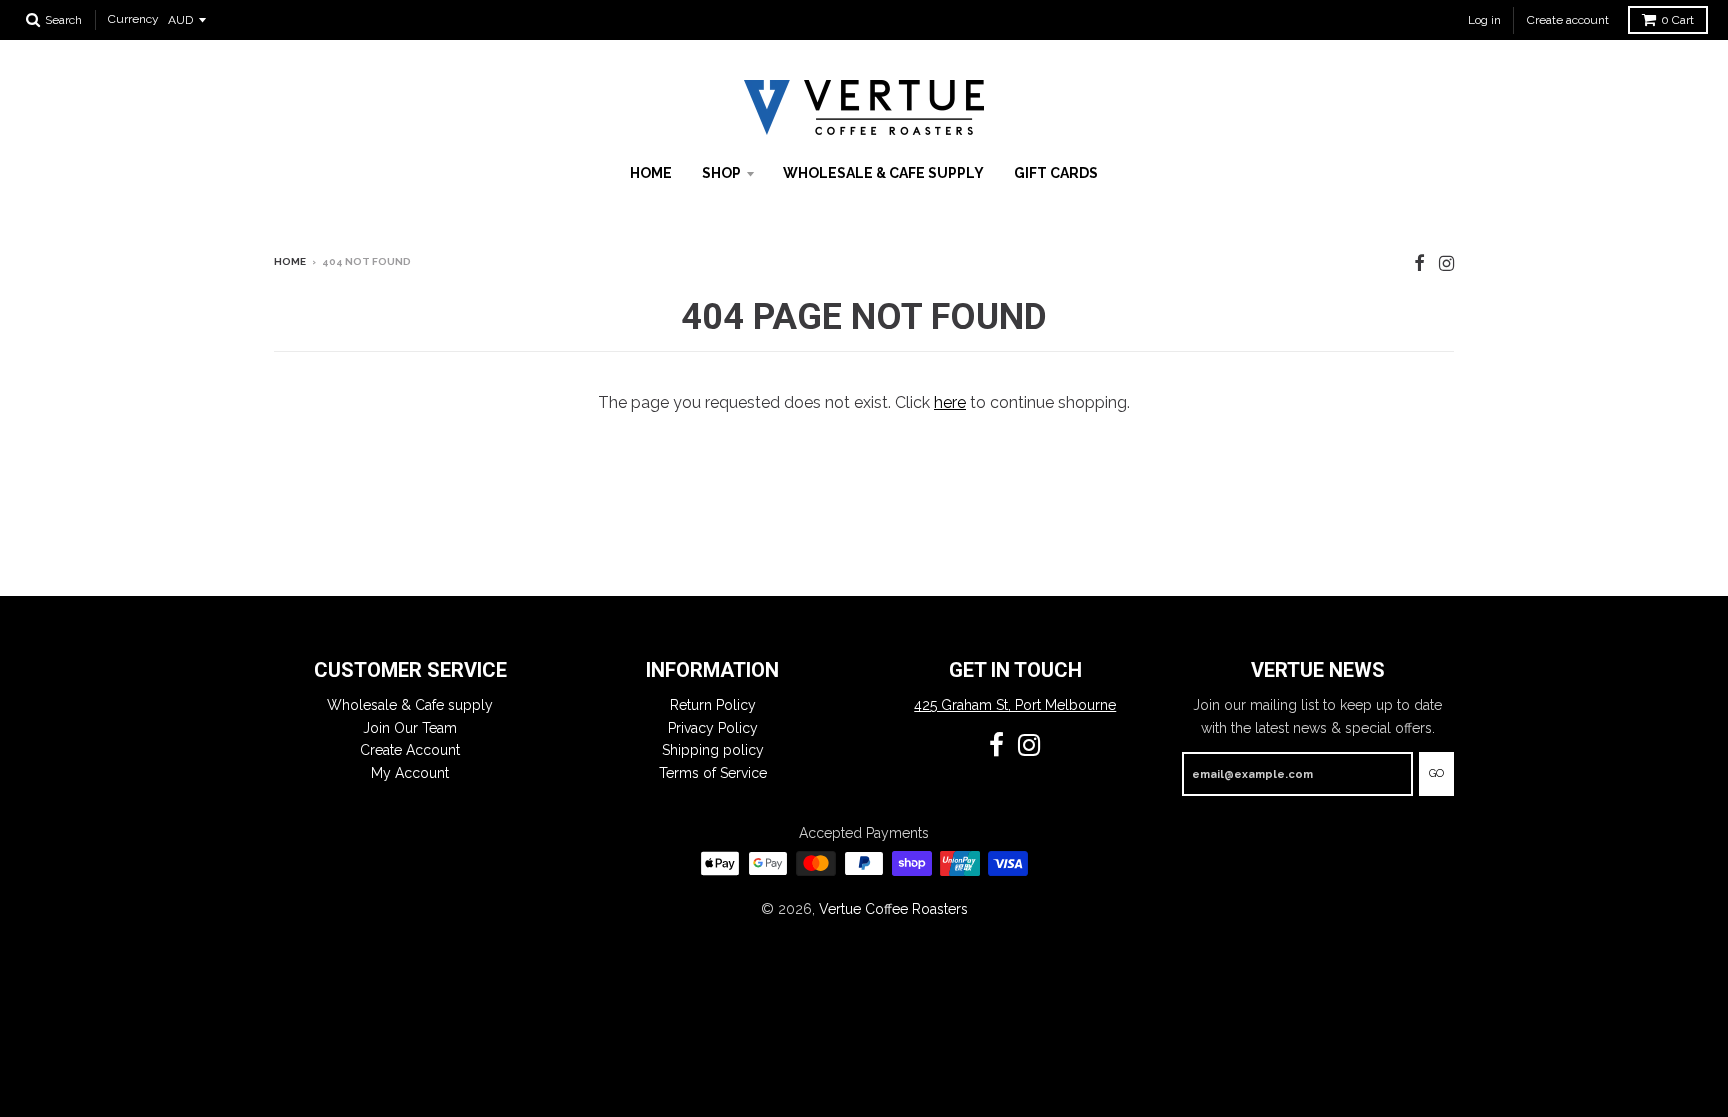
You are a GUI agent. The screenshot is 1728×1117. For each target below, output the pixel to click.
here (950, 402)
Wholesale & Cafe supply (883, 173)
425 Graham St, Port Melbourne (1015, 705)
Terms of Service (713, 773)
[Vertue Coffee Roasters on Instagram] (1446, 263)
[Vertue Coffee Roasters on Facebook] (1419, 263)
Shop (721, 173)
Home (651, 173)
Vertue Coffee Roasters (893, 909)
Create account (1568, 20)
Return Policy (713, 705)
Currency (133, 20)
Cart (1677, 20)
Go (1436, 773)
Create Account (410, 750)
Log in (1484, 20)
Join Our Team (410, 728)
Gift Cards (1056, 173)
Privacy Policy (713, 728)
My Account (410, 773)
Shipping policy (713, 750)
